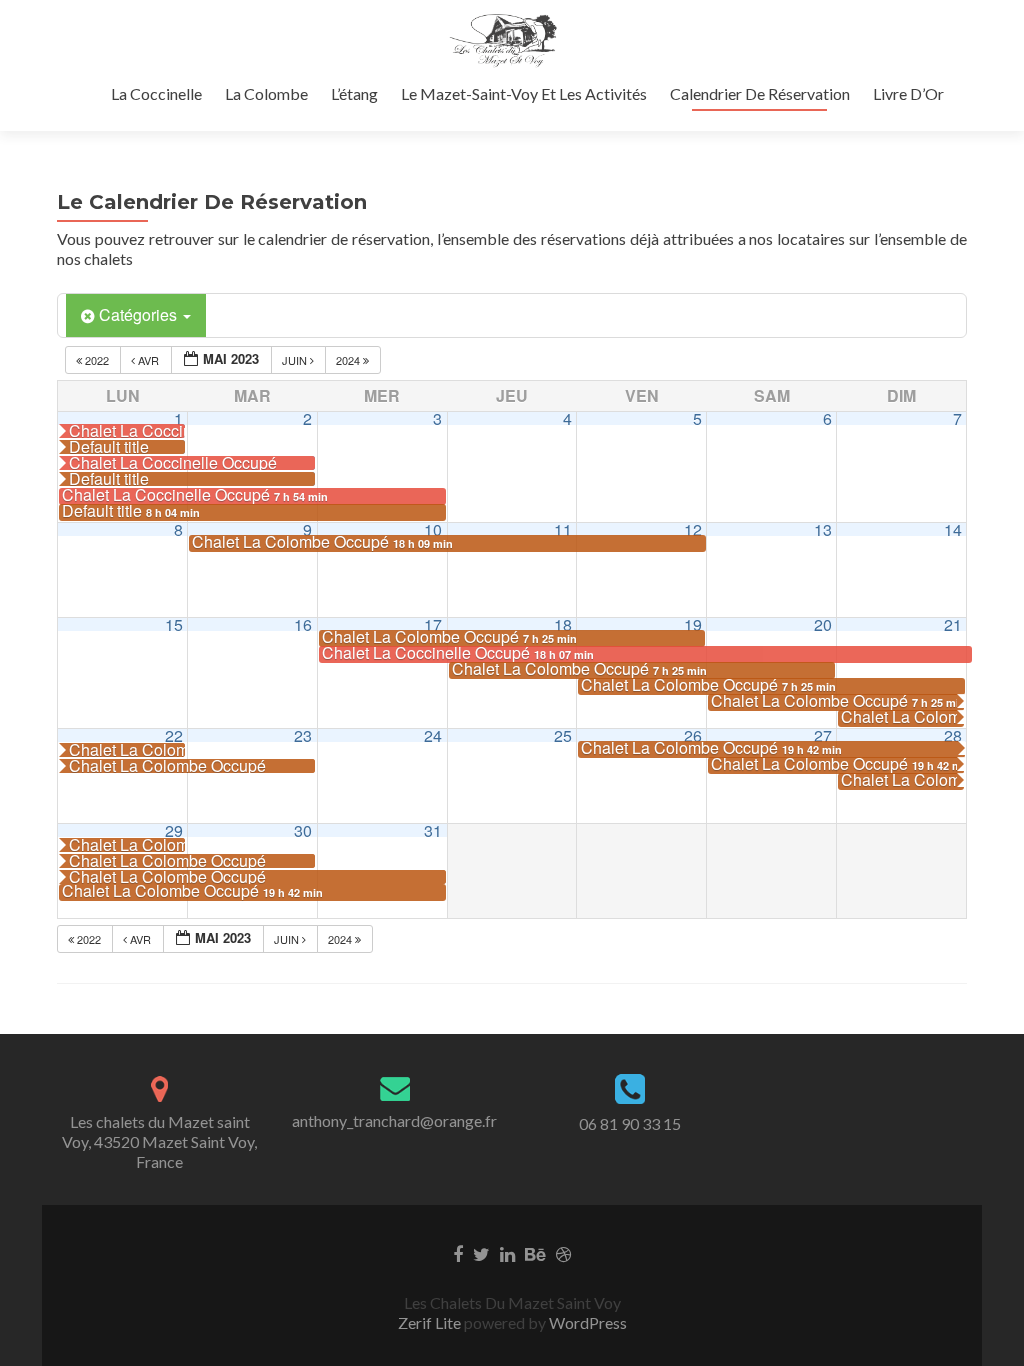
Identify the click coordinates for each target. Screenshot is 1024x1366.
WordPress (586, 1322)
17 (433, 624)
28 (953, 735)
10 (433, 529)
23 (303, 735)
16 (303, 624)
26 (693, 735)
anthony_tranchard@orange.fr (394, 1120)
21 (953, 624)
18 (563, 624)
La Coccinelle (156, 93)
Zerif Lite (431, 1322)
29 (174, 830)
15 (174, 624)
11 (563, 529)
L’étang (354, 93)
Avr (148, 360)
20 (823, 624)
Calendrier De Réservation (760, 93)
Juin (296, 360)
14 (953, 529)
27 (823, 735)
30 (303, 830)
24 (433, 735)
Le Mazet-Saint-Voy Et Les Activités (524, 93)
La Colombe (266, 93)
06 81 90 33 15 (630, 1123)
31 (433, 830)
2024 (349, 360)
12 (693, 529)
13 (823, 529)
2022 (97, 360)
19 (693, 624)
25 (563, 735)
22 (174, 735)
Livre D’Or (908, 93)
